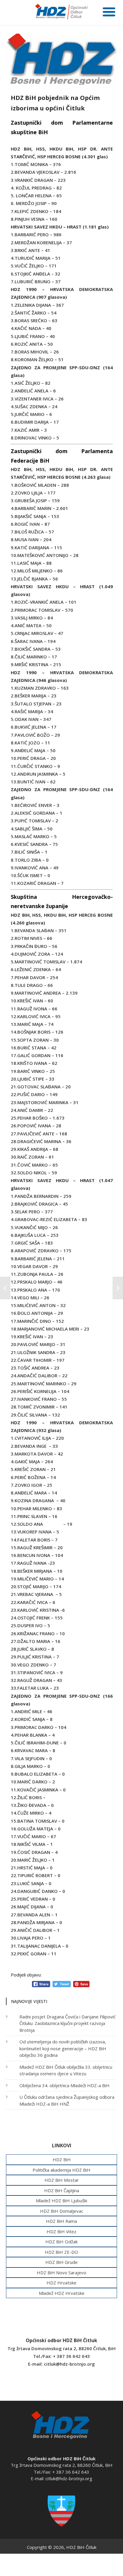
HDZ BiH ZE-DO (61, 2252)
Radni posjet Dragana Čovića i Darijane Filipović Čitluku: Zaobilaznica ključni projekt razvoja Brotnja (67, 2023)
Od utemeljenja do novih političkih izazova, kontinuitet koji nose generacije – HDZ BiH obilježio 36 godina (63, 2048)
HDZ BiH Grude (61, 2262)
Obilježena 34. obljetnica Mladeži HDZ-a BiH (64, 2085)
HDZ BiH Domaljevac (62, 2211)
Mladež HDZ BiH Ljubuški (61, 2201)
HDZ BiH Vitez (61, 2231)
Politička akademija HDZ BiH (61, 2170)
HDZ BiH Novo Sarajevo (61, 2273)
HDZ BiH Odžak (61, 2242)
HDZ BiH (62, 2159)
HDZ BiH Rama (61, 2221)
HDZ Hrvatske (61, 2283)
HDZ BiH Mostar (62, 2180)
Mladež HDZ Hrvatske (62, 2293)
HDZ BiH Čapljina (62, 2190)
